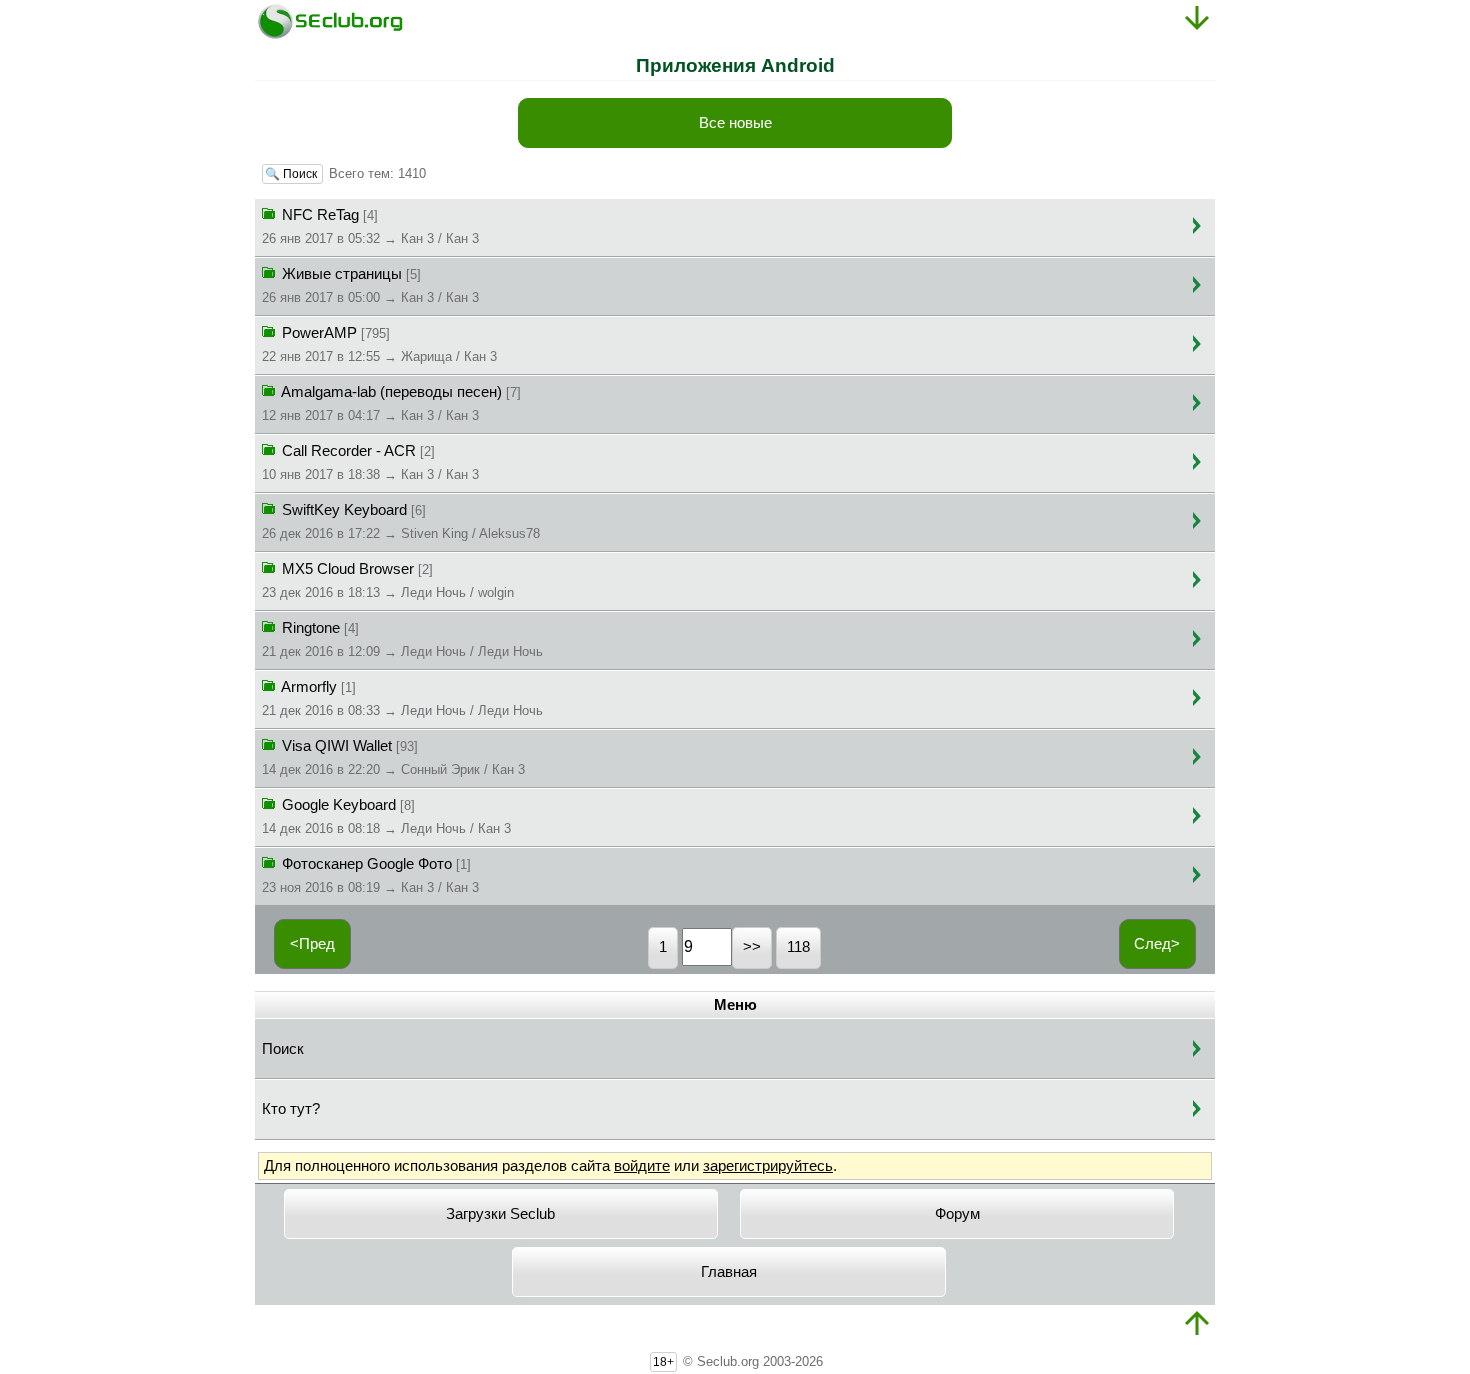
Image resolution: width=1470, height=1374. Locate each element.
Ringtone (402, 639)
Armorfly (402, 698)
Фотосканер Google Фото (370, 875)
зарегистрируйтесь (768, 1166)
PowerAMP (379, 344)
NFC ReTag (370, 226)
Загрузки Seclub (500, 1214)
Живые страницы (370, 285)
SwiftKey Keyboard (401, 521)
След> (1157, 944)
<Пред (312, 944)
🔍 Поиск (292, 174)
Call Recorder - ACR (370, 462)
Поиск (283, 1049)
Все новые (735, 123)
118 (798, 947)
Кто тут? (291, 1109)
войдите (642, 1166)
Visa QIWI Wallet (393, 757)
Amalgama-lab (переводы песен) (391, 403)
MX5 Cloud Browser (388, 580)
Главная (729, 1272)
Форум (957, 1214)
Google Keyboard (386, 816)
